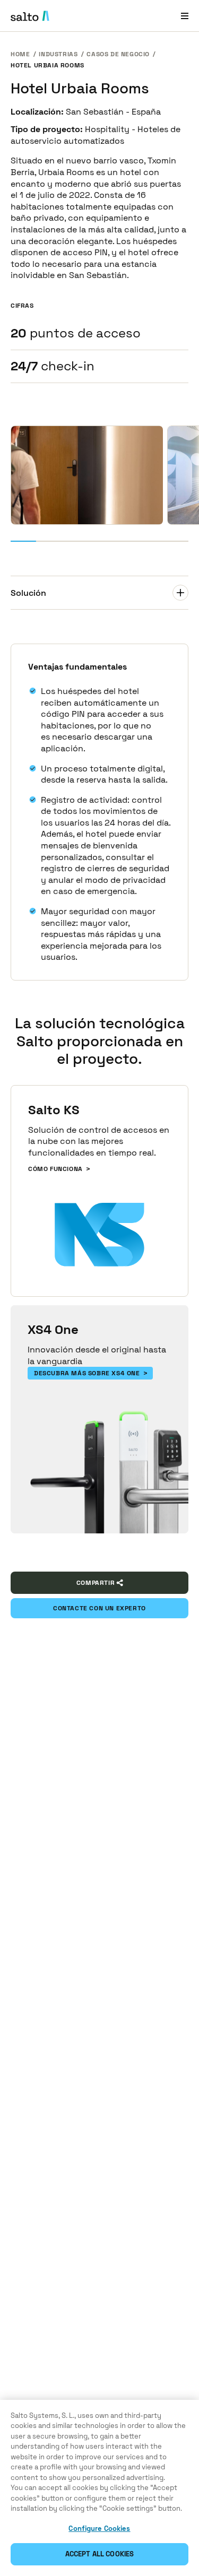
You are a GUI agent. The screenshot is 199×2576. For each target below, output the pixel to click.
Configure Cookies (99, 2529)
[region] (99, 2488)
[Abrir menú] (185, 16)
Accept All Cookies (99, 2554)
